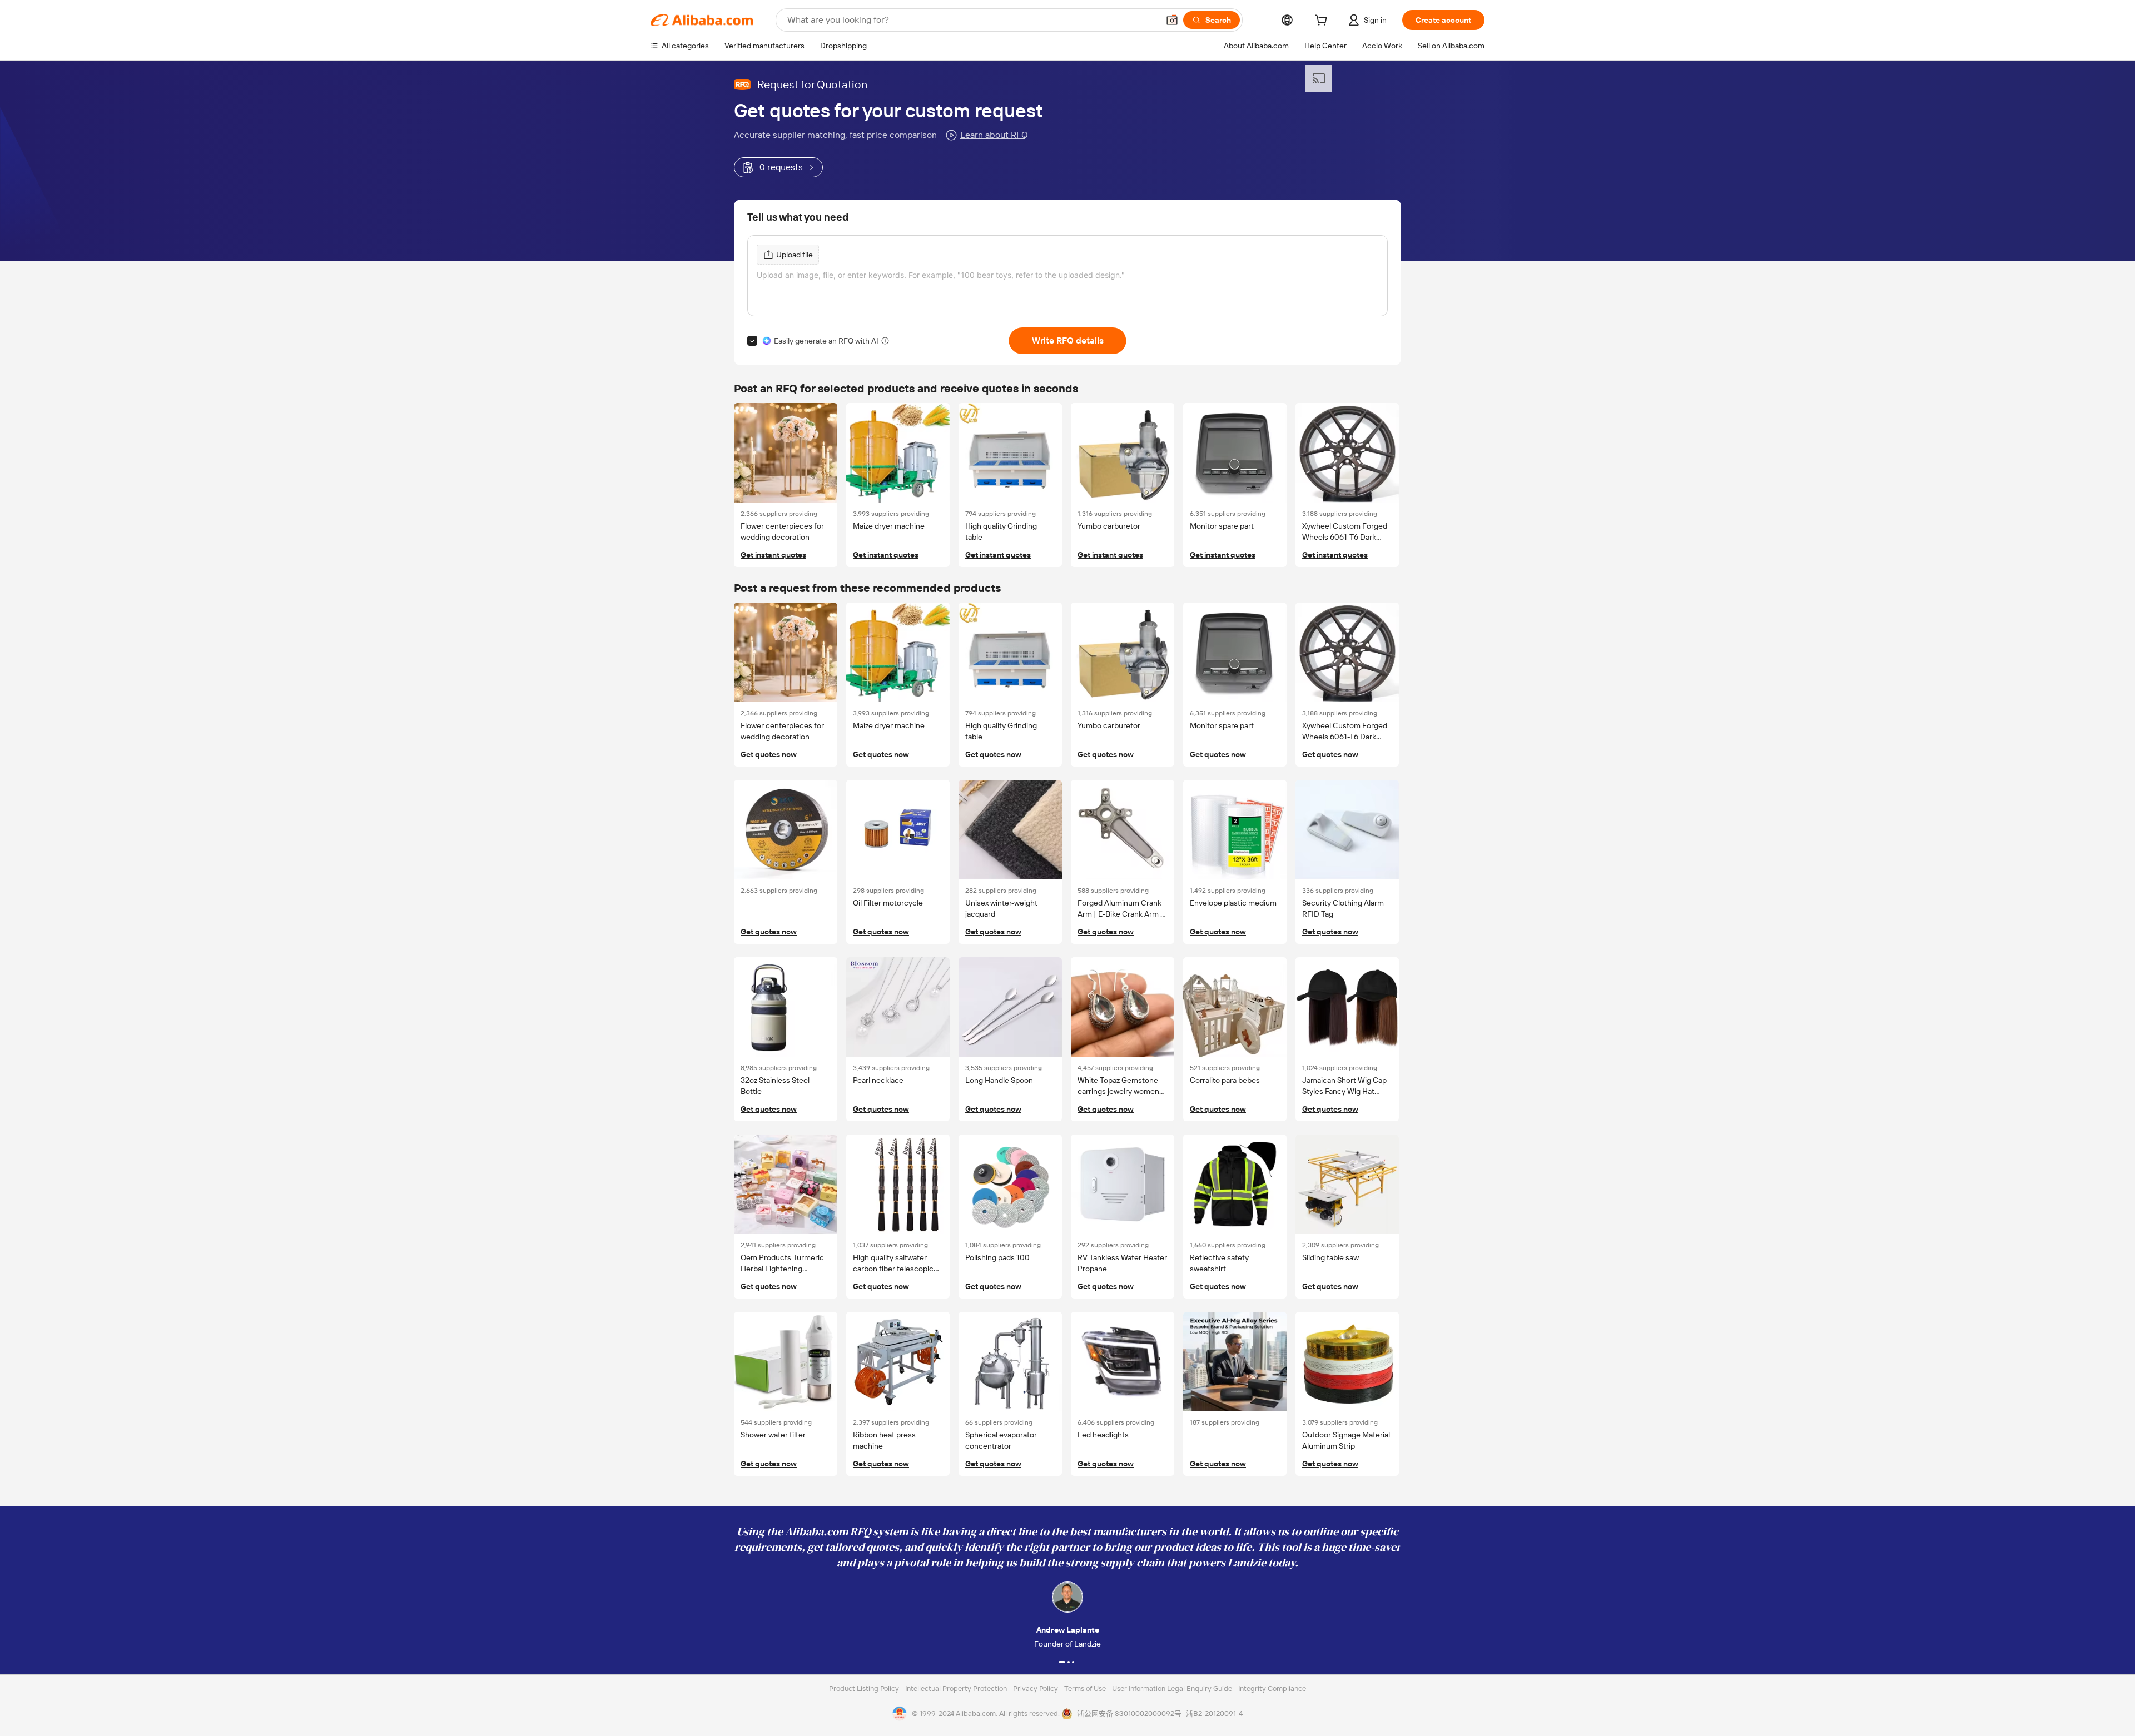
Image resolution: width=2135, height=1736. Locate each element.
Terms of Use (1086, 1688)
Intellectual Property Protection (957, 1688)
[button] (1172, 20)
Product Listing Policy (865, 1688)
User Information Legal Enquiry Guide (1172, 1688)
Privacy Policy (1036, 1688)
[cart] (1323, 22)
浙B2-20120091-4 (1214, 1713)
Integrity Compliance (1272, 1688)
